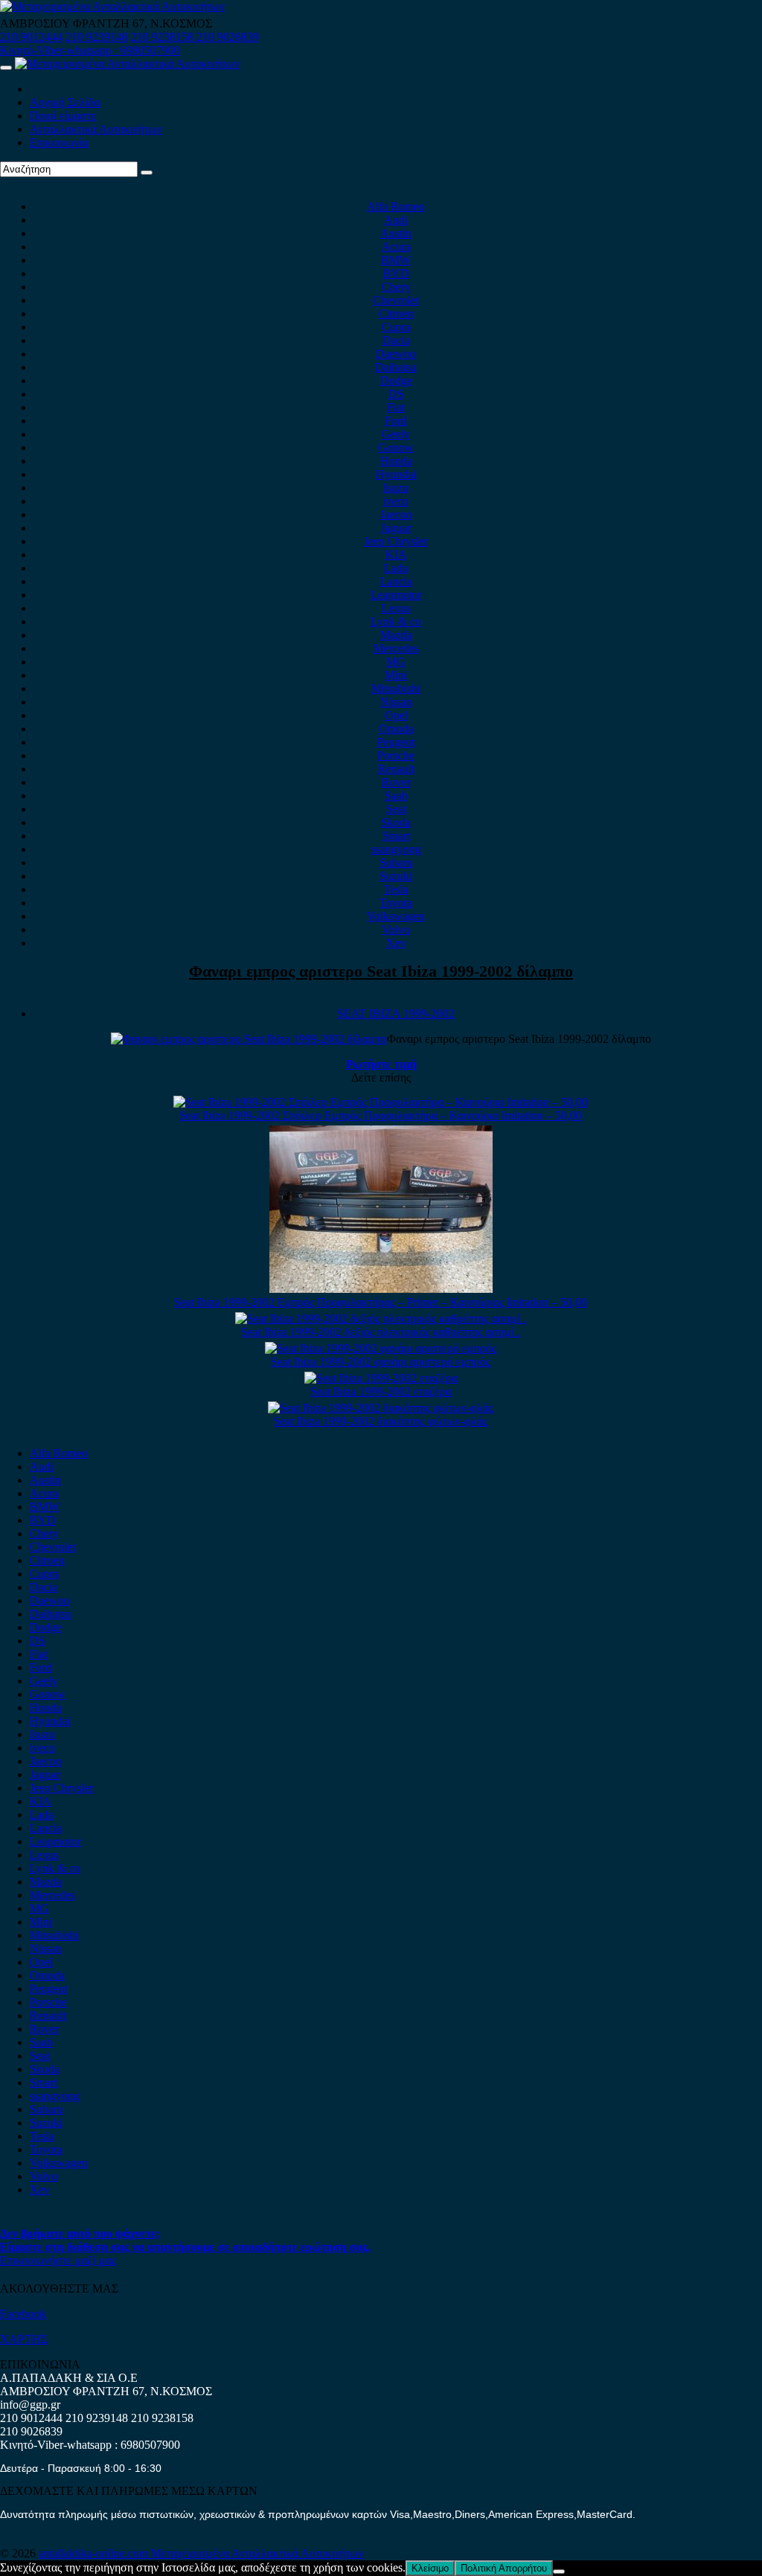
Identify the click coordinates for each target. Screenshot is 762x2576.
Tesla (396, 889)
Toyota (396, 903)
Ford (396, 421)
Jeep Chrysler (396, 541)
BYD (396, 273)
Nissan (396, 702)
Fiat (396, 407)
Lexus (396, 608)
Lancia (396, 581)
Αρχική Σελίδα (65, 102)
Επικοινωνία (59, 142)
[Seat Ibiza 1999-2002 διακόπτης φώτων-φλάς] (381, 1408)
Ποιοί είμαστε (63, 116)
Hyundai (396, 474)
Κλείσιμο (430, 2568)
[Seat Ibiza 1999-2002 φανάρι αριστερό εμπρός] (381, 1348)
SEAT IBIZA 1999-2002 (396, 1014)
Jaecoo (396, 514)
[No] (559, 2572)
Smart (396, 836)
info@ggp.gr (30, 2405)
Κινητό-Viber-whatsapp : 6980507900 (90, 50)
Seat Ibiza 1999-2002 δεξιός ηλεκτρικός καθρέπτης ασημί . (381, 1332)
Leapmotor (396, 595)
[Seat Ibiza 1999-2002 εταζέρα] (381, 1378)
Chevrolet (396, 300)
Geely (396, 434)
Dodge (396, 380)
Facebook (23, 2314)
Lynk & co (396, 621)
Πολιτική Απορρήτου (504, 2568)
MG (396, 662)
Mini (396, 675)
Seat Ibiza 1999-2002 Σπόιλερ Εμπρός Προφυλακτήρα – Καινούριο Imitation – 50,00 (381, 1115)
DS (396, 394)
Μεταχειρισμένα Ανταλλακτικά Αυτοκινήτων (257, 2553)
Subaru (396, 863)
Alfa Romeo (396, 206)
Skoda (396, 822)
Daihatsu (396, 367)
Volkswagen (396, 916)
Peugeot (396, 742)
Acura (396, 247)
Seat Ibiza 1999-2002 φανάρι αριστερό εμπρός (381, 1362)
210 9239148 (97, 37)
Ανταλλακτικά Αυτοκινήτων (96, 129)
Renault (396, 769)
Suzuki (396, 876)
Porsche (396, 755)
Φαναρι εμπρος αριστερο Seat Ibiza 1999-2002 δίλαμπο (381, 971)
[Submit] (147, 173)
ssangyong (396, 849)
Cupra (396, 327)
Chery (396, 287)
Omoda (396, 729)
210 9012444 (31, 37)
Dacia (396, 340)
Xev (396, 943)
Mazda (396, 635)
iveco (396, 501)
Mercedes (396, 648)
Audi (396, 220)
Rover (396, 782)
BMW (396, 260)
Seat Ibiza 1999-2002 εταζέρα (381, 1391)
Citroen (396, 314)
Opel (396, 715)
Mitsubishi (396, 688)
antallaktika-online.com (95, 2553)
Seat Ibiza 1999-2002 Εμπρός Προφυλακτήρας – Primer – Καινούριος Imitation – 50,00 (381, 1302)
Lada (396, 568)
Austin (396, 233)
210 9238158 (164, 37)
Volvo (396, 929)
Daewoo (396, 354)
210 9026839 (228, 37)
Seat (396, 809)
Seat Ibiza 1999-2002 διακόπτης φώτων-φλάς (381, 1421)
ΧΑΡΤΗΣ (24, 2339)
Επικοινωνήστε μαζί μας (58, 2260)
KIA (396, 555)
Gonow (396, 447)
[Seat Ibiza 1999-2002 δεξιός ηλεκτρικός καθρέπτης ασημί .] (381, 1318)
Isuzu (396, 488)
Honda (396, 461)
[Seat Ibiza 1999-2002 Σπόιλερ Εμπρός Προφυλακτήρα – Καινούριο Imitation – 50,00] (381, 1102)
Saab (396, 796)
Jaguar (396, 528)
